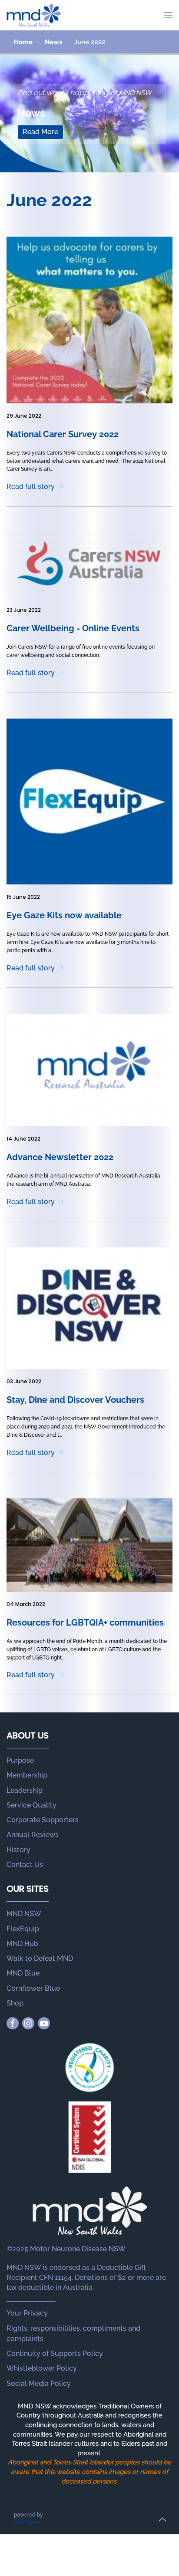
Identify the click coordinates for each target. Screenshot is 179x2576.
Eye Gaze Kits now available (64, 915)
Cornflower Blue (33, 1988)
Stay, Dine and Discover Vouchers (75, 1400)
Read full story (31, 487)
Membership (27, 1775)
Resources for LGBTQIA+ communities (85, 1623)
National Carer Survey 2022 (63, 434)
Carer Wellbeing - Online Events (73, 628)
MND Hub (22, 1944)
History (18, 1850)
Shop (15, 2003)
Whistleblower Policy (42, 2368)
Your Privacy (27, 2313)
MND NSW (24, 1914)
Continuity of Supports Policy (55, 2353)
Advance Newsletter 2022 (60, 1157)
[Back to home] (34, 15)
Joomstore (27, 2522)
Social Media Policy (39, 2383)
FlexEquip (23, 1929)
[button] (168, 15)
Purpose (20, 1760)
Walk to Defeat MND (40, 1958)
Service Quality (31, 1805)
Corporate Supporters (43, 1820)
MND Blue (23, 1973)
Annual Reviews (33, 1835)
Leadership (25, 1790)
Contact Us (25, 1865)
